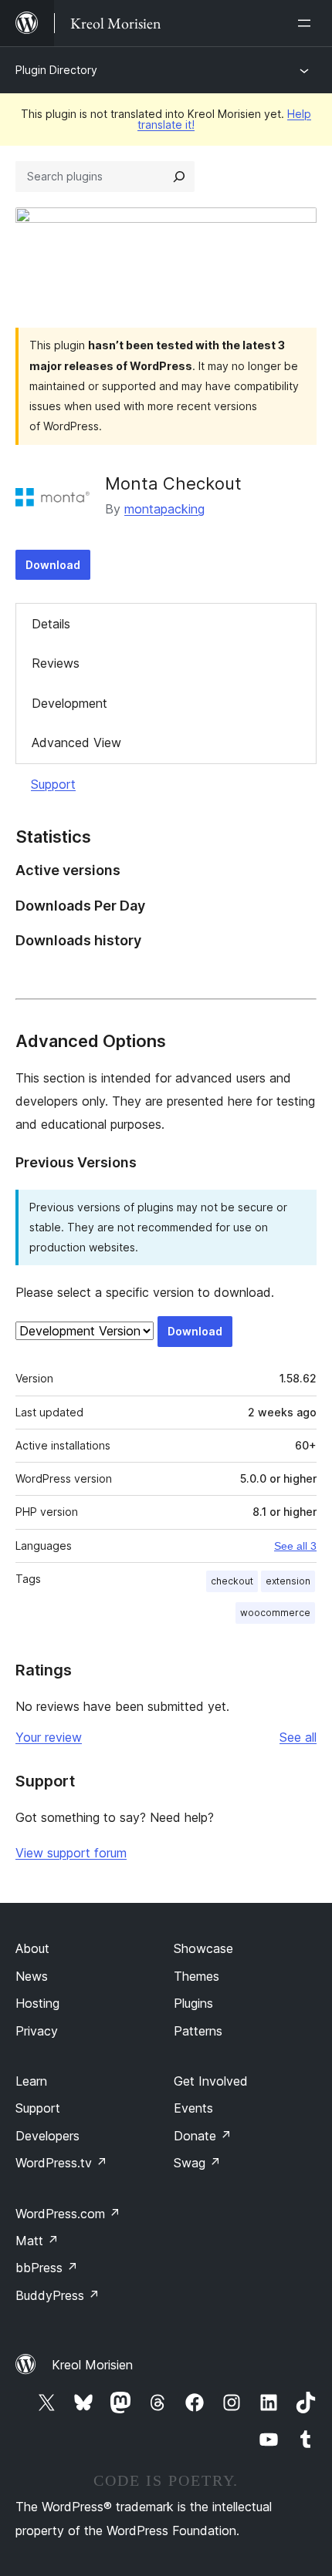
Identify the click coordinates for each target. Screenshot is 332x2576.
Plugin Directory (56, 70)
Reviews (56, 663)
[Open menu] (307, 23)
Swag (197, 2163)
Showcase (203, 1948)
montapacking (164, 509)
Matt (37, 2241)
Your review (49, 1737)
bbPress (47, 2268)
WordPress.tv (61, 2163)
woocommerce (275, 1613)
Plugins (193, 2003)
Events (193, 2108)
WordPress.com (68, 2214)
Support (53, 784)
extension (288, 1581)
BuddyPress (58, 2295)
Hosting (37, 2003)
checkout (232, 1581)
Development (69, 703)
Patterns (198, 2031)
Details (51, 624)
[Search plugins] (179, 177)
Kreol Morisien (92, 2365)
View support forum (71, 1853)
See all (298, 1737)
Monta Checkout (173, 483)
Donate (203, 2136)
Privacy (37, 2031)
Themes (196, 1976)
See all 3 (295, 1546)
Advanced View (76, 742)
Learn (31, 2081)
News (32, 1976)
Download (53, 565)
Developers (47, 2136)
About (32, 1948)
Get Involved (211, 2081)
